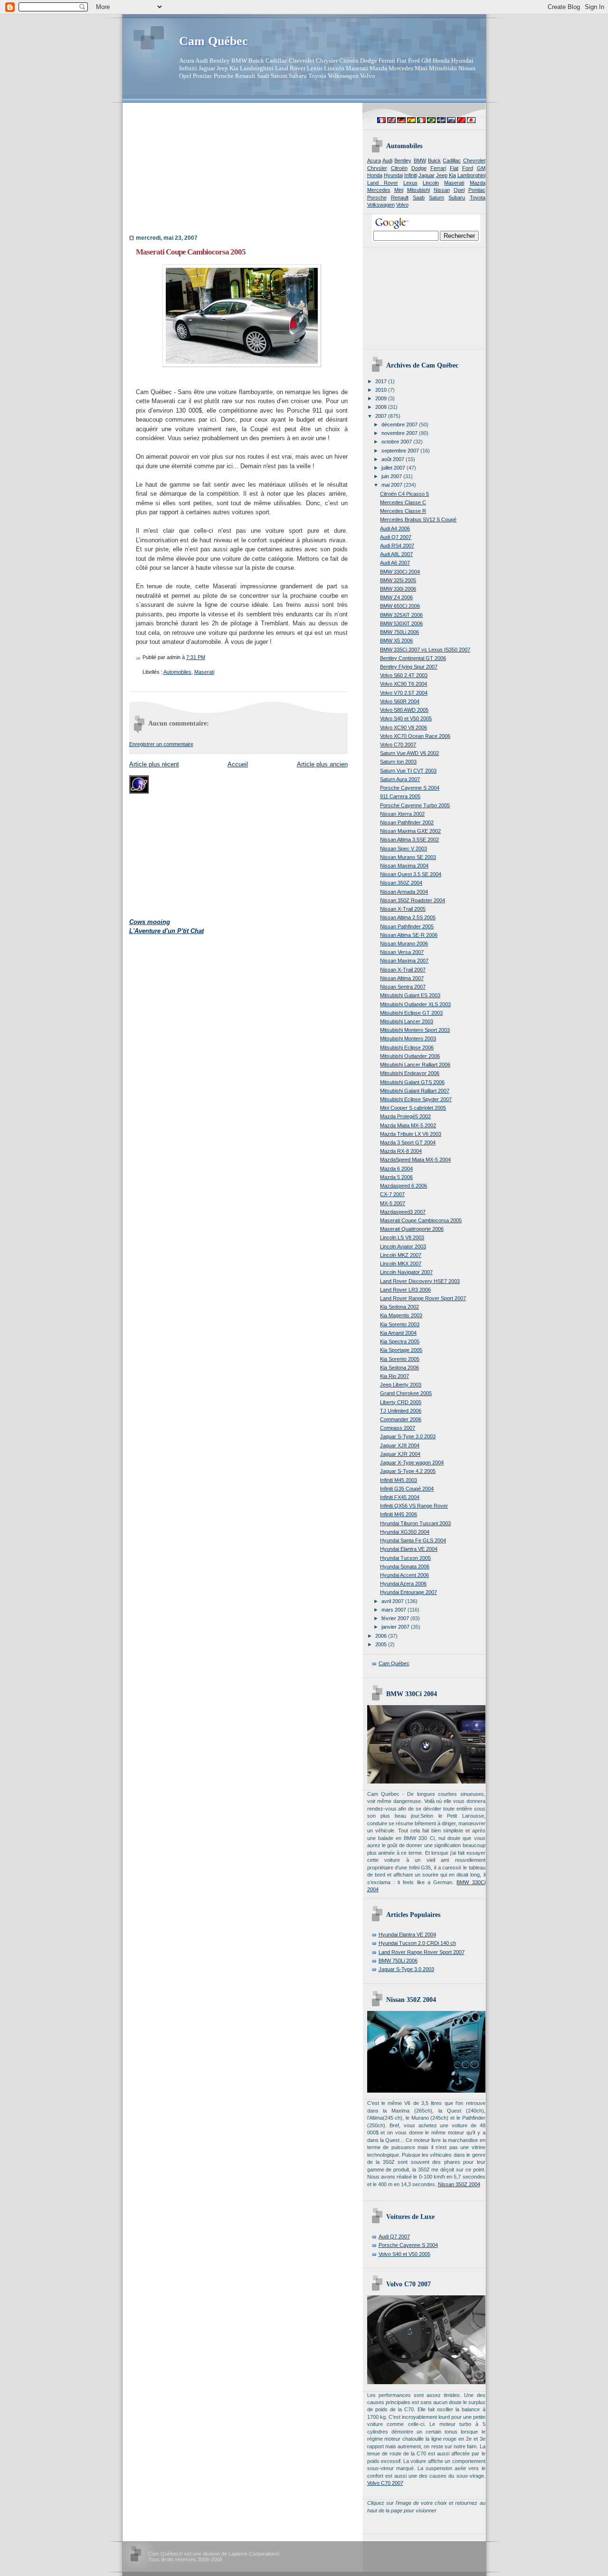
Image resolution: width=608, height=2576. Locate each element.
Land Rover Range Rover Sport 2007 (423, 1298)
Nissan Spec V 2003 (404, 849)
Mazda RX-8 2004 (401, 1151)
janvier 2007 (396, 1627)
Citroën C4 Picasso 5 (404, 494)
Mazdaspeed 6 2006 (404, 1186)
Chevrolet (474, 160)
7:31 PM (196, 657)
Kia (452, 175)
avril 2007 (393, 1601)
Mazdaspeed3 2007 (403, 1212)
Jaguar (427, 175)
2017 (382, 381)
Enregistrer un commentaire (161, 744)
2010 (382, 390)
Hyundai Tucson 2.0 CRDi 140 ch (417, 1943)
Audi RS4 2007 (397, 546)
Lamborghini (471, 175)
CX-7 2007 (392, 1194)
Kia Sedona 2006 (399, 1368)
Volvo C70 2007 (398, 745)
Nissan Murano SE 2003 (408, 857)
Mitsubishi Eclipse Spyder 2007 (416, 1099)
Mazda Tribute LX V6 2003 (411, 1134)
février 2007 (396, 1618)
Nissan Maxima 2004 (404, 866)
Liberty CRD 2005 (401, 1402)
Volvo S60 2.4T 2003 (404, 675)
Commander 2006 (401, 1419)
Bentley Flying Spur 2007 (409, 667)
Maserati (204, 672)
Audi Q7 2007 (396, 537)
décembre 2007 (400, 425)
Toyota (478, 198)
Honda (375, 175)
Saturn (437, 198)
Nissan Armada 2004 (404, 892)
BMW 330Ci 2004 (400, 572)
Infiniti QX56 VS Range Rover (414, 1506)
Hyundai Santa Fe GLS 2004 (413, 1540)
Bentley (403, 160)
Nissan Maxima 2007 (404, 961)
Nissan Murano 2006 (404, 944)
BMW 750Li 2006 (399, 632)
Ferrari (438, 168)
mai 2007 (393, 485)
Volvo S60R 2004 (400, 701)
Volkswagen (381, 205)
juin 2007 (392, 476)
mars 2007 (394, 1610)
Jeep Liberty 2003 (401, 1385)
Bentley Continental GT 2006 (413, 658)
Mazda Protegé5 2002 (405, 1116)
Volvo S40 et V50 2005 (406, 718)
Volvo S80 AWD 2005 (404, 710)
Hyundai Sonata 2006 (405, 1566)
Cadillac (452, 160)
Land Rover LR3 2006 (405, 1290)
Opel (459, 190)
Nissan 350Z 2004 (401, 883)
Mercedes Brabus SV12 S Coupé (418, 519)
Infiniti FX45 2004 (400, 1497)
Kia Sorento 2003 (400, 1324)
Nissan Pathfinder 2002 (407, 822)
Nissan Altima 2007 (402, 978)
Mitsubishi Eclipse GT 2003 (411, 1013)
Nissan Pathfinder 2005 (407, 926)
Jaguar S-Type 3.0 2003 (408, 1436)
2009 (382, 398)
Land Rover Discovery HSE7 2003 (420, 1281)
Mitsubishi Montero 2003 (408, 1038)
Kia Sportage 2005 (401, 1350)
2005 (382, 1644)
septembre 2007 (401, 451)
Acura (374, 160)
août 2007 (394, 459)
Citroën (399, 168)
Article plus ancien (322, 764)
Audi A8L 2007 (396, 554)
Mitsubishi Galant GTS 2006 (412, 1082)
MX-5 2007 (393, 1203)
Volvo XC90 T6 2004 (404, 684)
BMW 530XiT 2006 (401, 623)
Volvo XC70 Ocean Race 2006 (415, 736)
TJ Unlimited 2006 (401, 1411)
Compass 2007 (398, 1428)
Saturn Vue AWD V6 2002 (409, 753)
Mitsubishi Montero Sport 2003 (415, 1030)
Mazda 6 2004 (396, 1169)
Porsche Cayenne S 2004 (410, 788)
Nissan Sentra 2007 (403, 987)
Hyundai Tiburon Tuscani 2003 (415, 1523)
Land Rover (383, 183)
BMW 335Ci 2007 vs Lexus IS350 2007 (425, 650)
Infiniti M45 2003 (399, 1480)
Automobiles (177, 672)
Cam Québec (214, 41)
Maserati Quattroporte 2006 (412, 1229)
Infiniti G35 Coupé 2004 (407, 1489)
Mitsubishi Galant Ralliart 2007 (415, 1091)
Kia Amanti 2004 (398, 1333)
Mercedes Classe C (403, 502)
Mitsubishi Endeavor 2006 (410, 1073)
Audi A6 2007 (395, 563)
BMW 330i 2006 (398, 589)
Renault (400, 198)
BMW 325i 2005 (398, 580)
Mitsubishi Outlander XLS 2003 (415, 1004)
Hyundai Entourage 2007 (408, 1592)
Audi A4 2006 (395, 528)
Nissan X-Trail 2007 (403, 970)
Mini (399, 190)
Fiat (454, 168)
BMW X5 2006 (396, 641)
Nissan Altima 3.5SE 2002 (409, 840)
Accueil (238, 764)
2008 (382, 407)
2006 (382, 1636)
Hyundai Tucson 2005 (405, 1558)
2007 (382, 416)
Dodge (419, 168)
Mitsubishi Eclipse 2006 (407, 1047)
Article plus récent (154, 764)
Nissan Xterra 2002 (402, 814)
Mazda (478, 183)
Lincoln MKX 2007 (401, 1264)
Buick (434, 160)
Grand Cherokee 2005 (406, 1393)
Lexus (410, 183)
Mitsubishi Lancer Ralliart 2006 (415, 1065)
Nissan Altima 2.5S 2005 (408, 917)
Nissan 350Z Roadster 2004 (413, 900)
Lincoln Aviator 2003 (403, 1246)
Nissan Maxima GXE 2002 (410, 831)
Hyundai (393, 175)
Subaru (457, 198)
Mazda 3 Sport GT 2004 (408, 1142)
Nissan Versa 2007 (402, 952)
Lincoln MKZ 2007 (401, 1255)
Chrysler (377, 168)
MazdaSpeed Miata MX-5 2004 (415, 1160)
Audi (387, 160)
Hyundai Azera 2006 (403, 1584)
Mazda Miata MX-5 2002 (408, 1125)
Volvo (402, 205)
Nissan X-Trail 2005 (403, 909)
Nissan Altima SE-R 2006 (409, 935)
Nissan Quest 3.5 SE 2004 (411, 874)
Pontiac (477, 190)
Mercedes (379, 190)
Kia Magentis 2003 (401, 1315)
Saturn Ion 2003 (398, 762)
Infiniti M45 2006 (399, 1514)
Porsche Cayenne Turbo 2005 (415, 805)
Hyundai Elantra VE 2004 (409, 1549)
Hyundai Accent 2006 (404, 1575)
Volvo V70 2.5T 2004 (404, 693)
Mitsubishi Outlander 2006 (410, 1056)
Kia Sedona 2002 (399, 1307)
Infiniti (411, 175)
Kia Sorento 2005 (400, 1359)
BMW (420, 160)
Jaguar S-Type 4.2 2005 (408, 1471)
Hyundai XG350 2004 (405, 1532)
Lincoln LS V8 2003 (402, 1237)
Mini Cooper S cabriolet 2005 (413, 1108)
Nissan (442, 190)
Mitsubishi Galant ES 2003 (410, 995)
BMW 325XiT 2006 (401, 615)
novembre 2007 (400, 433)
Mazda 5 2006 (396, 1177)
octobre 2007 (397, 442)
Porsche (377, 198)
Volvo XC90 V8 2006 (404, 727)
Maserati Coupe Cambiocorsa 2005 (191, 252)
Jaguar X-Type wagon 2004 (412, 1463)
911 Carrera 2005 (400, 796)
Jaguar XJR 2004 (400, 1454)
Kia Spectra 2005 (400, 1341)
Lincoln (431, 183)
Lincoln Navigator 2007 (406, 1272)
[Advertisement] (189, 171)
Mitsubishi (418, 190)
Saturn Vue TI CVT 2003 (408, 771)
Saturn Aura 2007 (400, 779)
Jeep (442, 175)
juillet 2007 (394, 468)
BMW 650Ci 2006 (400, 606)
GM (481, 168)
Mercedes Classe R (403, 511)
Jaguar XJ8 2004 (400, 1445)
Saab (419, 198)
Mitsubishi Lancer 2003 (407, 1021)
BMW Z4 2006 (396, 597)
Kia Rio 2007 (394, 1376)
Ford (468, 168)
